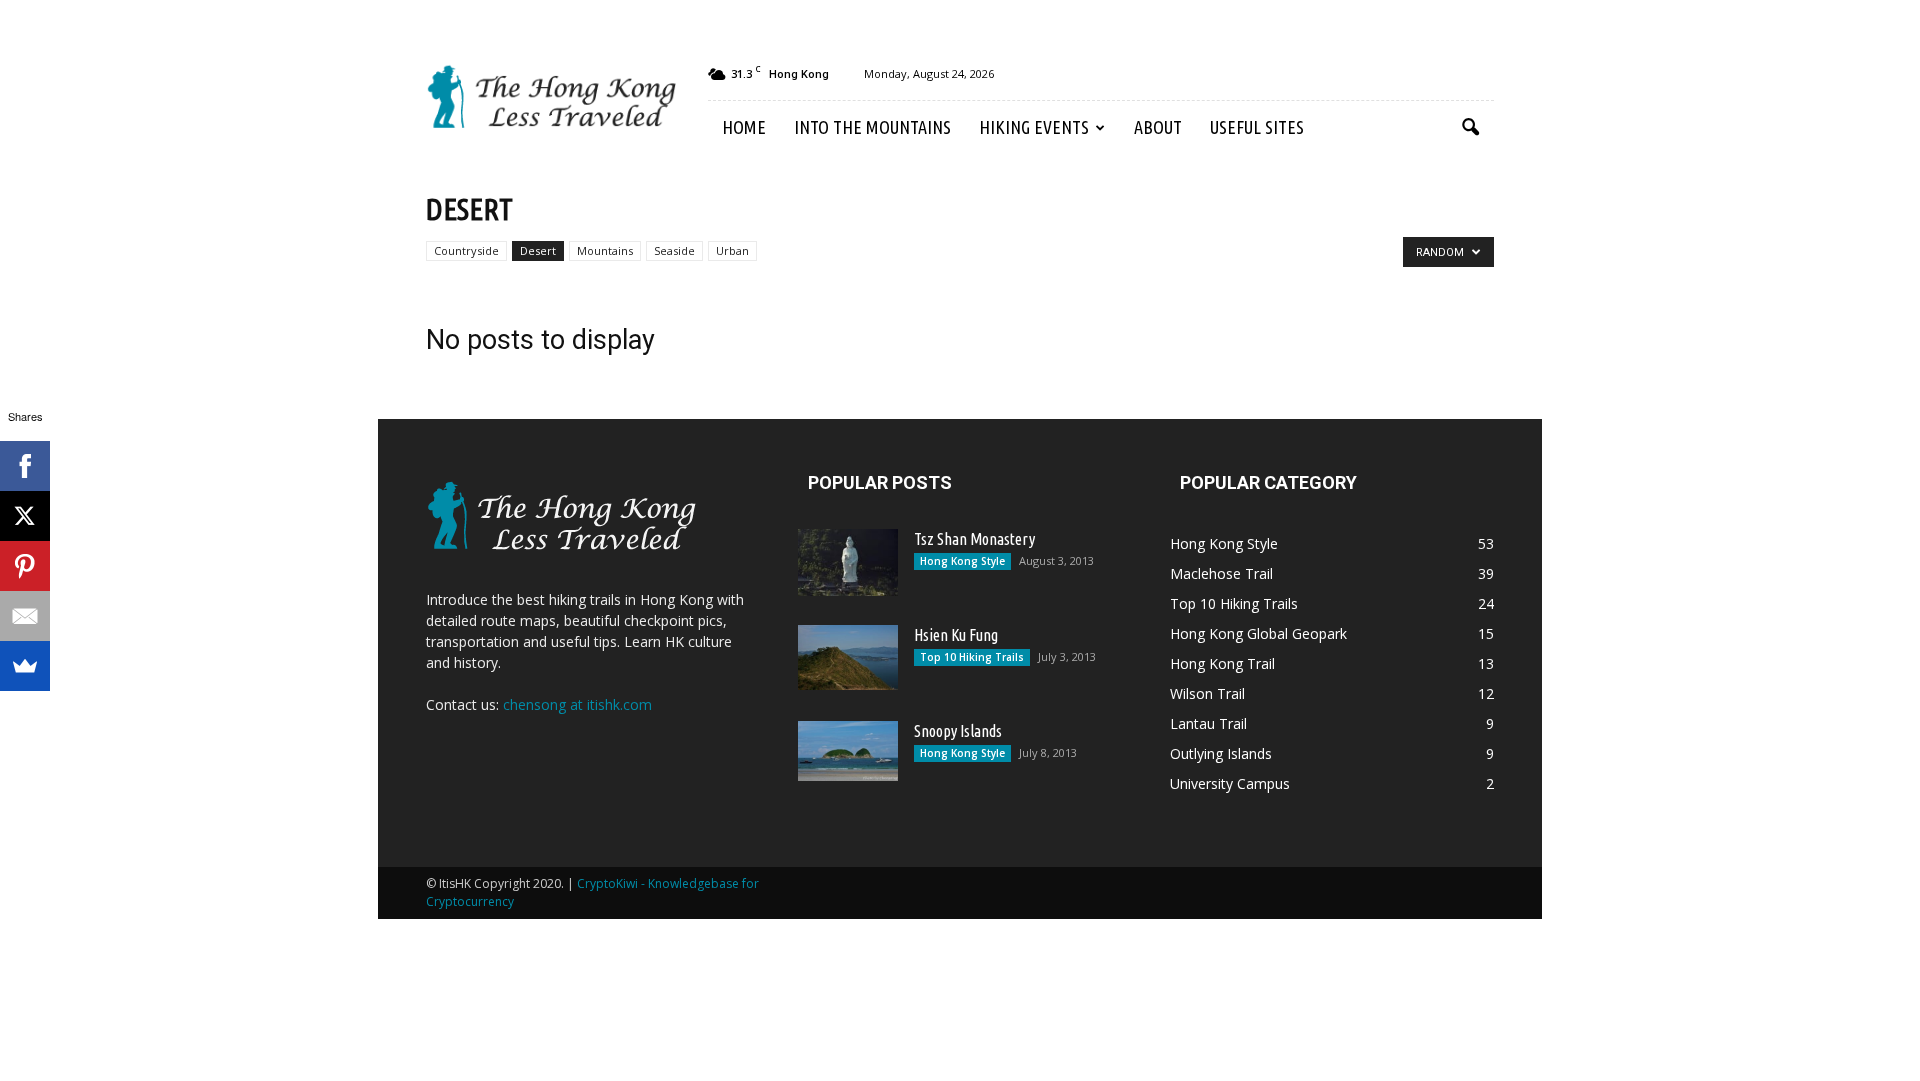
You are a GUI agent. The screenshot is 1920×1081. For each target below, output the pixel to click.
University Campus (1230, 783)
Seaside (674, 250)
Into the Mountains (872, 127)
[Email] (25, 616)
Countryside (466, 250)
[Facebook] (25, 466)
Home (744, 127)
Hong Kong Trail (1222, 663)
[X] (25, 516)
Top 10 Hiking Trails (972, 657)
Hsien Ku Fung (956, 635)
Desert (538, 250)
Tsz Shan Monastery (974, 539)
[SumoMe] (25, 666)
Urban (732, 250)
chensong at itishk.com (577, 704)
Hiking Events (1034, 127)
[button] (1470, 128)
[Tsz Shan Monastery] (848, 562)
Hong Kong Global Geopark (1258, 633)
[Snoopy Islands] (848, 751)
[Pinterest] (25, 566)
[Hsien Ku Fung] (848, 657)
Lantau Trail (1208, 723)
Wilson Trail (1207, 693)
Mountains (605, 250)
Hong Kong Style (962, 561)
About (1158, 127)
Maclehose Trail (1221, 573)
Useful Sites (1257, 127)
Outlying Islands (1221, 753)
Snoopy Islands (958, 731)
